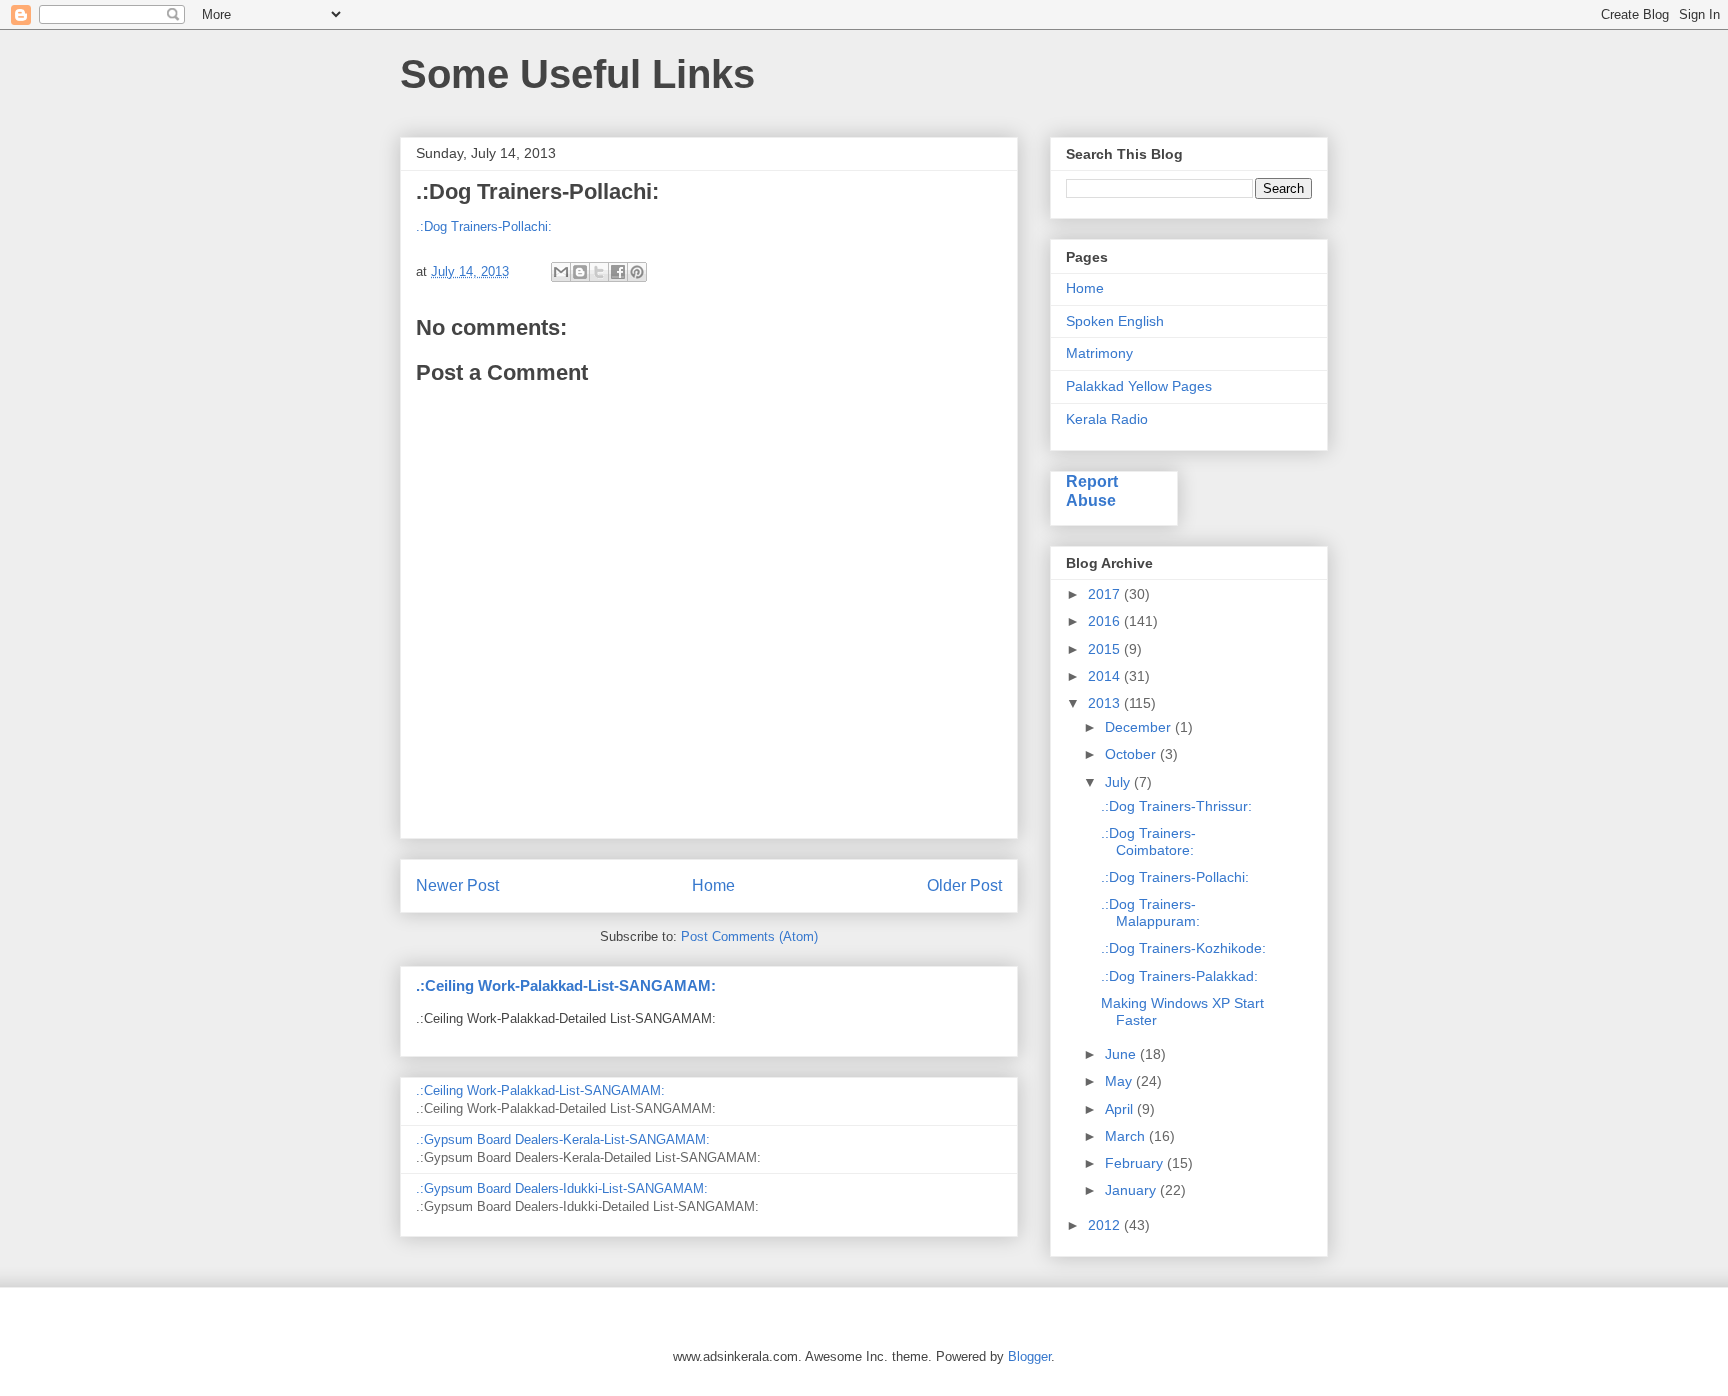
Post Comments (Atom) (749, 936)
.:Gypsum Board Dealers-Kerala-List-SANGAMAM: (563, 1139)
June (1122, 1054)
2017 (1106, 594)
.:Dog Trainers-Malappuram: (1150, 912)
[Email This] (561, 272)
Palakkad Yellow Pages (1139, 386)
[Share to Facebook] (618, 272)
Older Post (964, 885)
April (1121, 1109)
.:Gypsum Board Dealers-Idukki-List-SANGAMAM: (562, 1188)
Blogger (1029, 1356)
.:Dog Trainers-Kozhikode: (1183, 948)
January (1132, 1190)
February (1136, 1163)
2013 (1106, 703)
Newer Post (457, 885)
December (1140, 727)
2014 (1106, 676)
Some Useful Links (577, 74)
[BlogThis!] (580, 272)
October (1132, 754)
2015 (1106, 649)
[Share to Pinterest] (637, 272)
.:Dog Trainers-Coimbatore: (1148, 841)
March (1127, 1136)
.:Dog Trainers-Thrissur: (1176, 806)
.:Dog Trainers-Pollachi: (484, 226)
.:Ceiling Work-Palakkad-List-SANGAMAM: (566, 985)
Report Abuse (1092, 490)
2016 (1106, 621)
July (1119, 782)
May (1120, 1081)
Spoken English (1115, 321)
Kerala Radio (1107, 419)
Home (713, 885)
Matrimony (1099, 353)
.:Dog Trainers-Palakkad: (1179, 976)
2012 (1106, 1225)
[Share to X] (599, 272)
